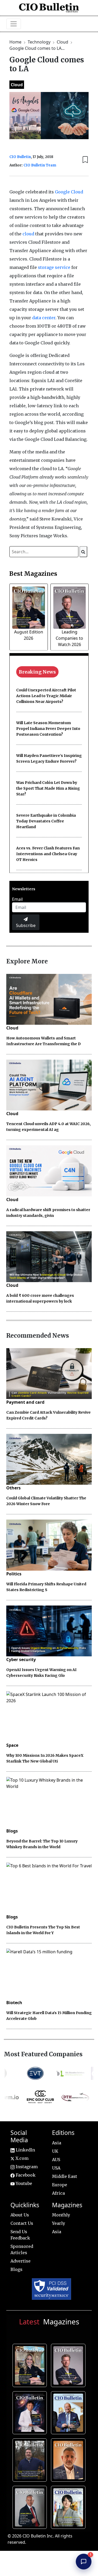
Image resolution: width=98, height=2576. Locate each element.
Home (16, 42)
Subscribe (26, 925)
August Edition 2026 (31, 2365)
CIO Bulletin (20, 157)
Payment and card (25, 1402)
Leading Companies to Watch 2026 (69, 638)
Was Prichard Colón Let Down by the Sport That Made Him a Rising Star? (48, 788)
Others (13, 1488)
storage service (54, 267)
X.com (21, 2158)
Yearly (59, 2223)
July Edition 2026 (31, 2412)
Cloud (63, 42)
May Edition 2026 (31, 2506)
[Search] (83, 552)
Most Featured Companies (43, 2054)
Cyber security (21, 1660)
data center (44, 318)
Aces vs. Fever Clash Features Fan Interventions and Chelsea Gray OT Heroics (48, 854)
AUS (56, 2160)
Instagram (26, 2167)
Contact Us (22, 2223)
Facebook (25, 2175)
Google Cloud (69, 192)
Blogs (12, 1831)
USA (56, 2168)
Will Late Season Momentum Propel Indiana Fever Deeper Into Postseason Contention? (48, 729)
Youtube (23, 2183)
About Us (20, 2215)
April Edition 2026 (69, 2506)
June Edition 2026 (31, 2459)
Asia (57, 2143)
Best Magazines (33, 574)
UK (55, 2151)
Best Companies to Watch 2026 (69, 2412)
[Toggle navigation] (14, 24)
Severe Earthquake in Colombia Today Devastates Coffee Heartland (46, 821)
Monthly (61, 2215)
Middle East (65, 2176)
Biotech (14, 2003)
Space (12, 1745)
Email (17, 899)
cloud (28, 234)
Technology (40, 42)
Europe (60, 2185)
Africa (58, 2193)
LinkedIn (25, 2150)
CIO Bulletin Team (40, 165)
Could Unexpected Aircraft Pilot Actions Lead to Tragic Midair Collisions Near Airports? (46, 696)
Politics (14, 1574)
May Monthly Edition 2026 (69, 2459)
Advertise (21, 2261)
